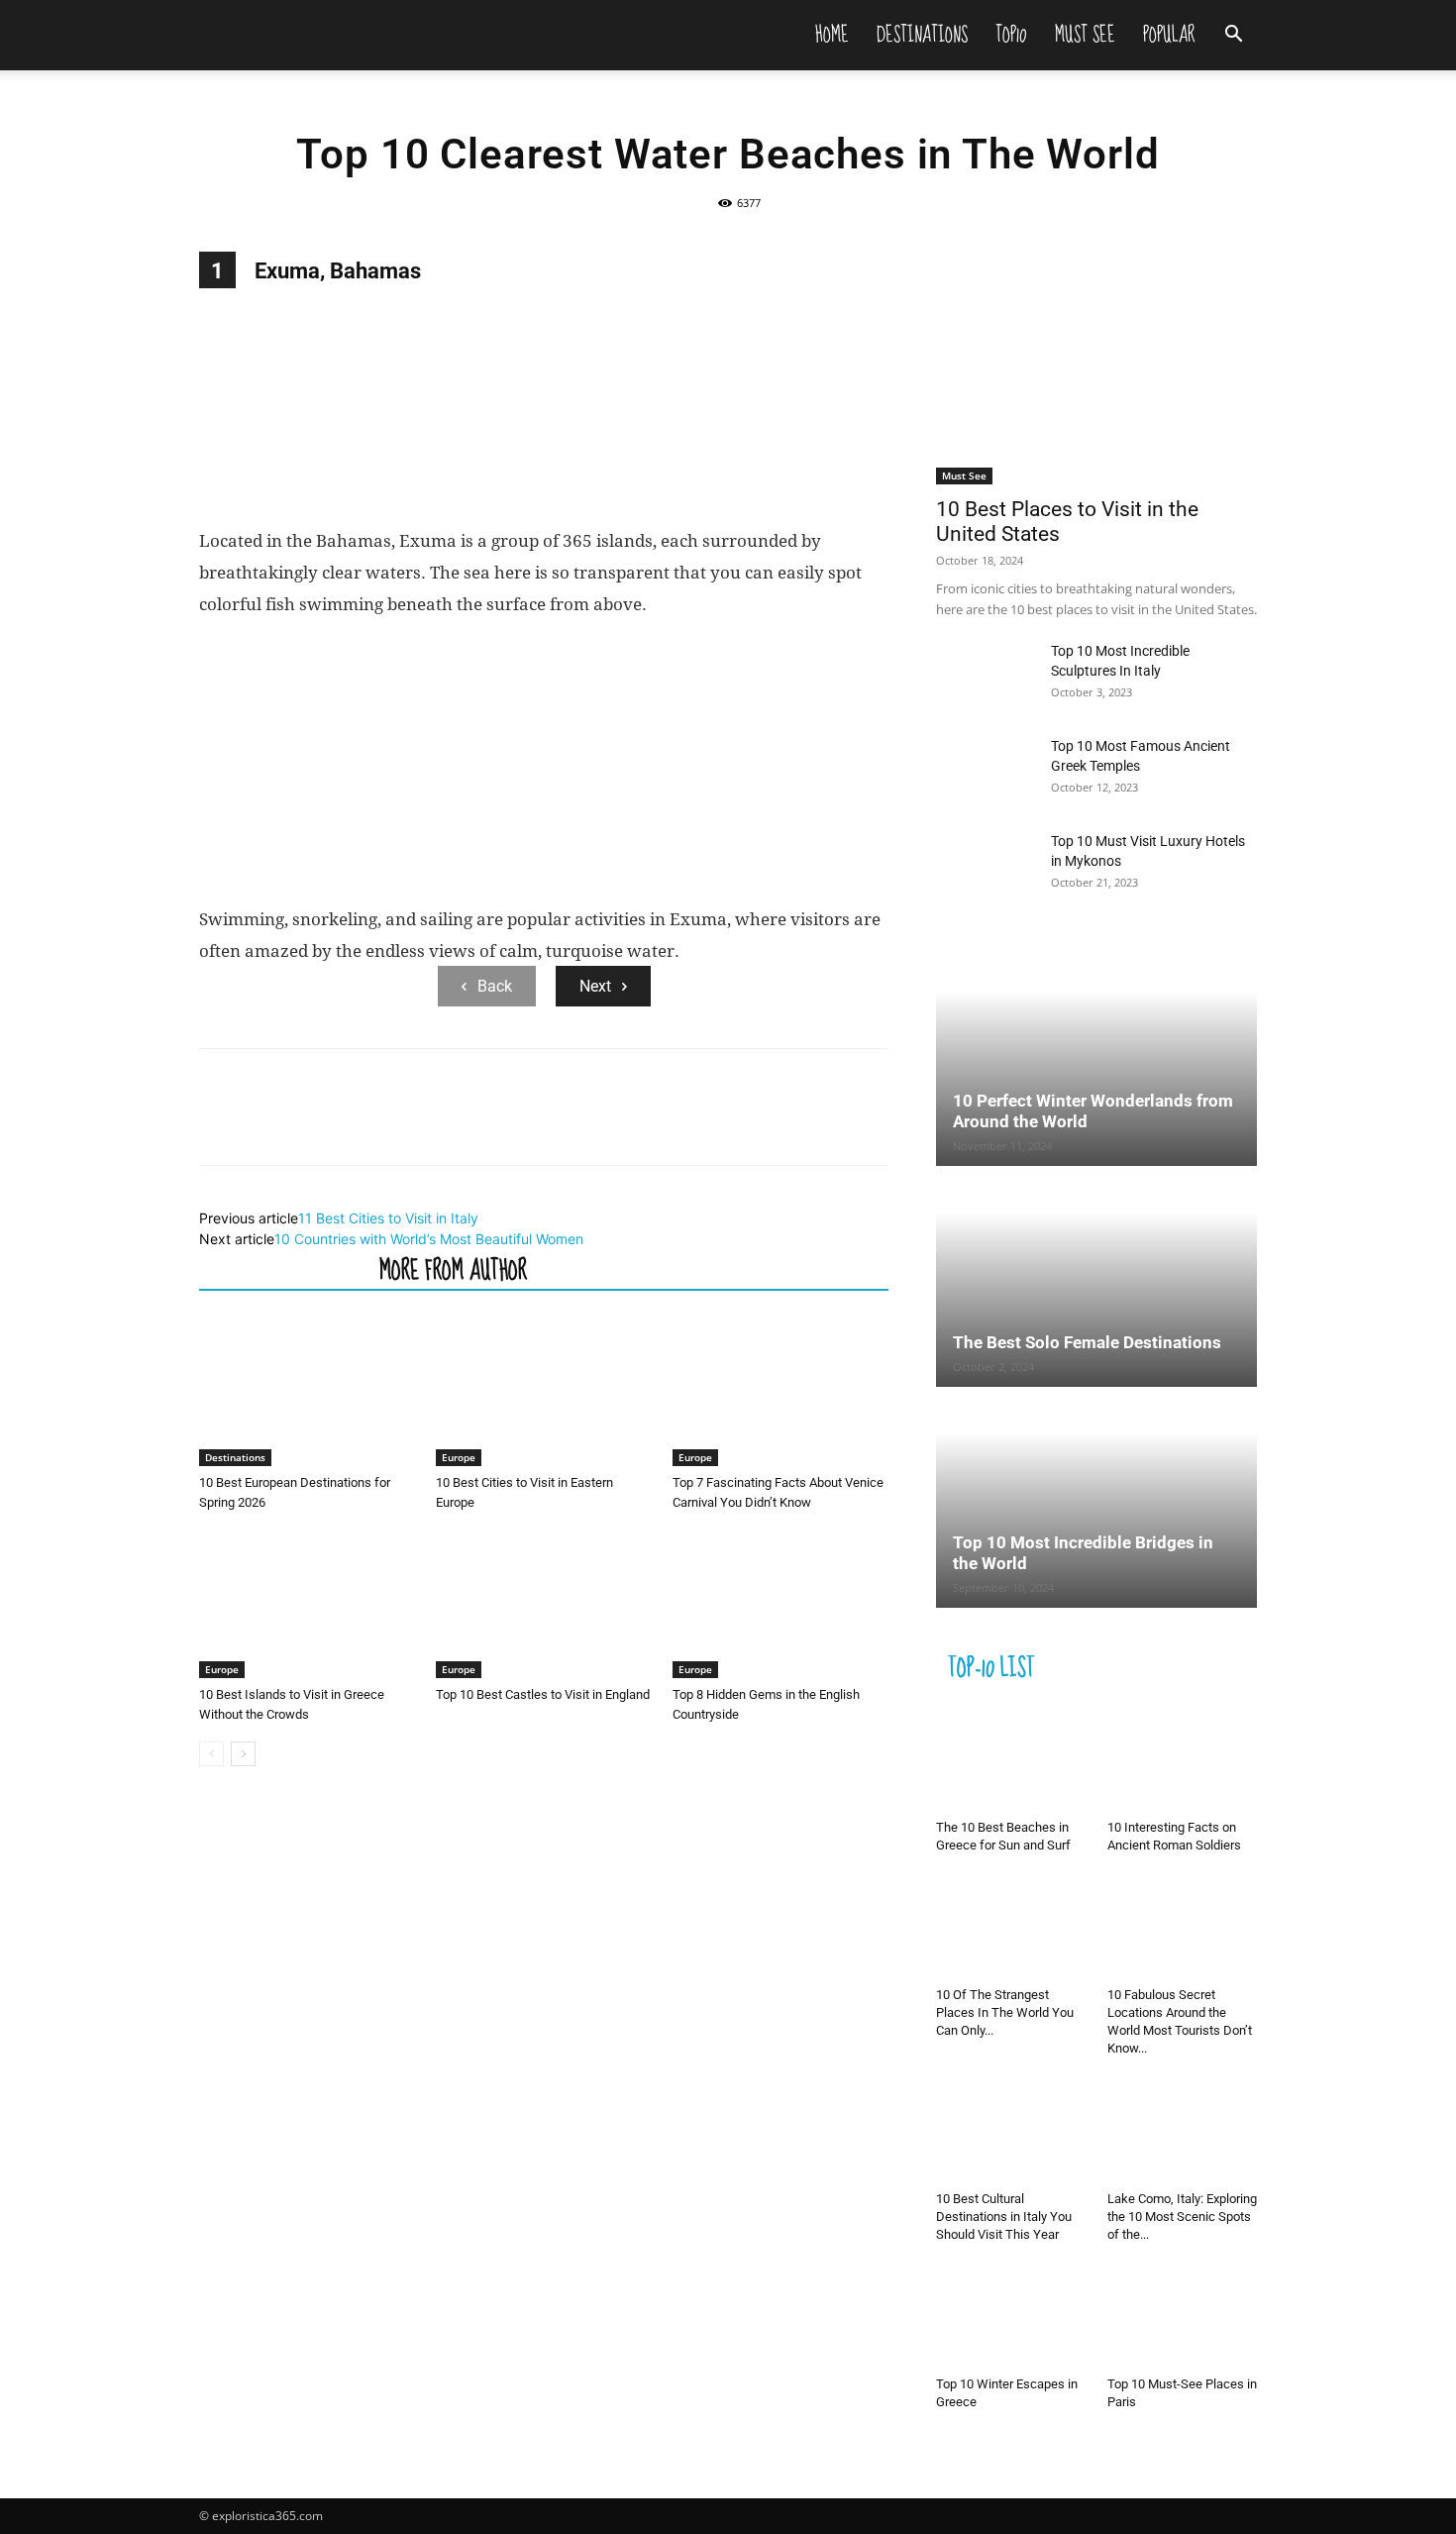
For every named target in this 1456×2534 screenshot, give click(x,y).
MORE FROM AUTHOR (453, 1269)
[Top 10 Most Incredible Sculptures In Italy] (986, 676)
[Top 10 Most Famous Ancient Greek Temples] (986, 771)
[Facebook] (219, 1124)
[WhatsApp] (356, 1124)
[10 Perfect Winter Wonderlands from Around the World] (1096, 1057)
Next (595, 986)
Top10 (1011, 35)
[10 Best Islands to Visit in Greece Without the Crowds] (307, 1604)
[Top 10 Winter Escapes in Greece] (1011, 2317)
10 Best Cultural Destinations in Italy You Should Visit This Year (1004, 2217)
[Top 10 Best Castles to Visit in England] (544, 1604)
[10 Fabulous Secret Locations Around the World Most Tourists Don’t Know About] (1183, 1928)
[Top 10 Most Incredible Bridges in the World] (1096, 1499)
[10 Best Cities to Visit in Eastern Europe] (544, 1392)
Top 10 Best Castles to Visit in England (543, 1694)
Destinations (922, 35)
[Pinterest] (310, 1124)
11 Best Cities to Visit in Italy (388, 1218)
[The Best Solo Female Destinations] (1096, 1278)
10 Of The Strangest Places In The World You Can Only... (1005, 2012)
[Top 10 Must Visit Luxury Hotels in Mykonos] (986, 866)
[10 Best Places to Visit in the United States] (1096, 368)
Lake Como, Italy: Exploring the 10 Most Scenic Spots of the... (1182, 2217)
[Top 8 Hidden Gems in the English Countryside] (780, 1604)
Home (832, 35)
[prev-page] (211, 1754)
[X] (264, 1124)
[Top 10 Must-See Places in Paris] (1183, 2317)
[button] (1233, 36)
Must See (1085, 35)
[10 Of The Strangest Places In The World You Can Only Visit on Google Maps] (1011, 1928)
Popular (1169, 35)
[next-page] (243, 1754)
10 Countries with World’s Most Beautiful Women (429, 1239)
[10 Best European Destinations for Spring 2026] (307, 1392)
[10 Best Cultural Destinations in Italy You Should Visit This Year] (1011, 2131)
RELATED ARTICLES (283, 1269)
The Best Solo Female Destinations (1087, 1342)
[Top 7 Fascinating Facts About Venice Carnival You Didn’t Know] (780, 1392)
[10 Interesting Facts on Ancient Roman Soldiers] (1183, 1760)
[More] (402, 1124)
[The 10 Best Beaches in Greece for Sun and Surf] (1011, 1760)
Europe (459, 1457)
